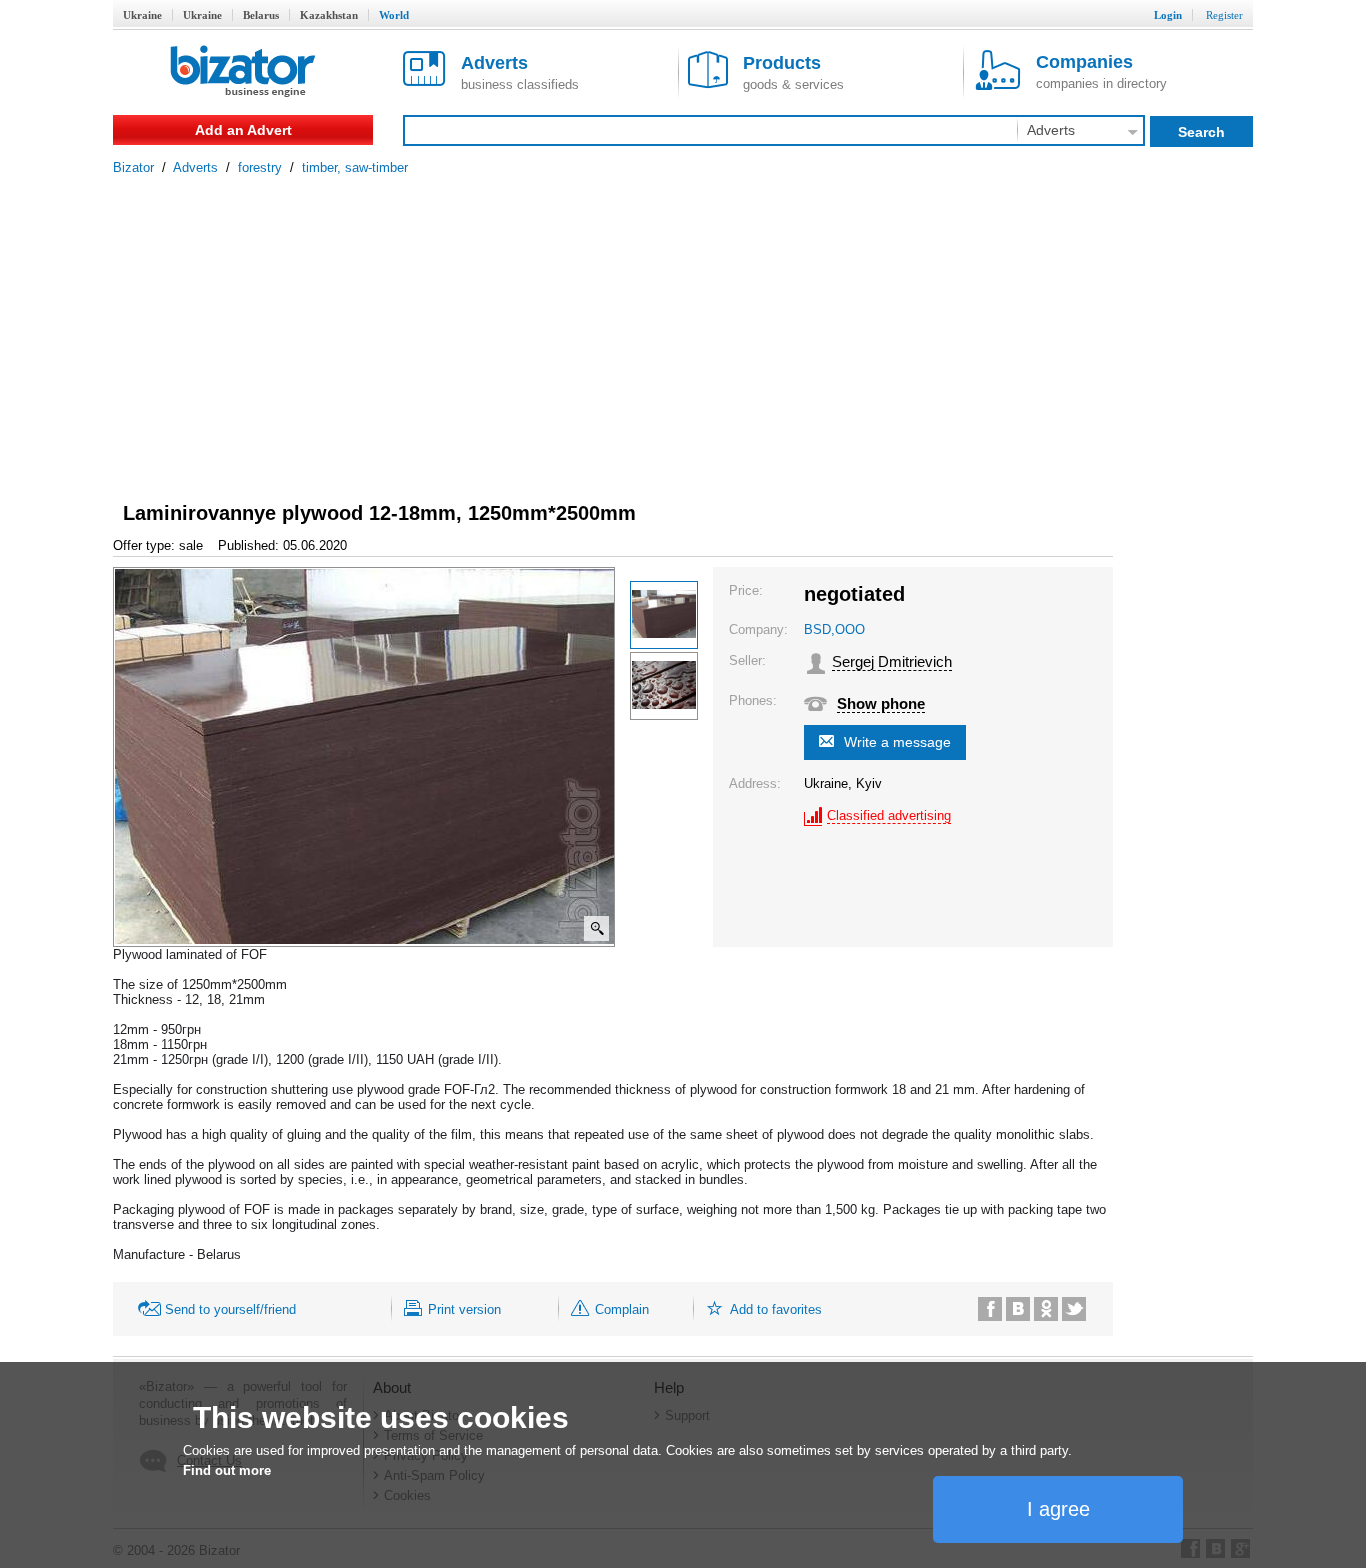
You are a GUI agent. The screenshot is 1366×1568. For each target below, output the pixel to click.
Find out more (227, 1470)
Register (1224, 15)
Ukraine (142, 15)
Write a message (897, 742)
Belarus (261, 15)
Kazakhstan (329, 15)
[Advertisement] (683, 325)
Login (1168, 15)
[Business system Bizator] (243, 72)
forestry (260, 167)
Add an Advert (243, 130)
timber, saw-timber (355, 167)
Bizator (133, 167)
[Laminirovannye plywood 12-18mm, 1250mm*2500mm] (664, 615)
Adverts (195, 167)
